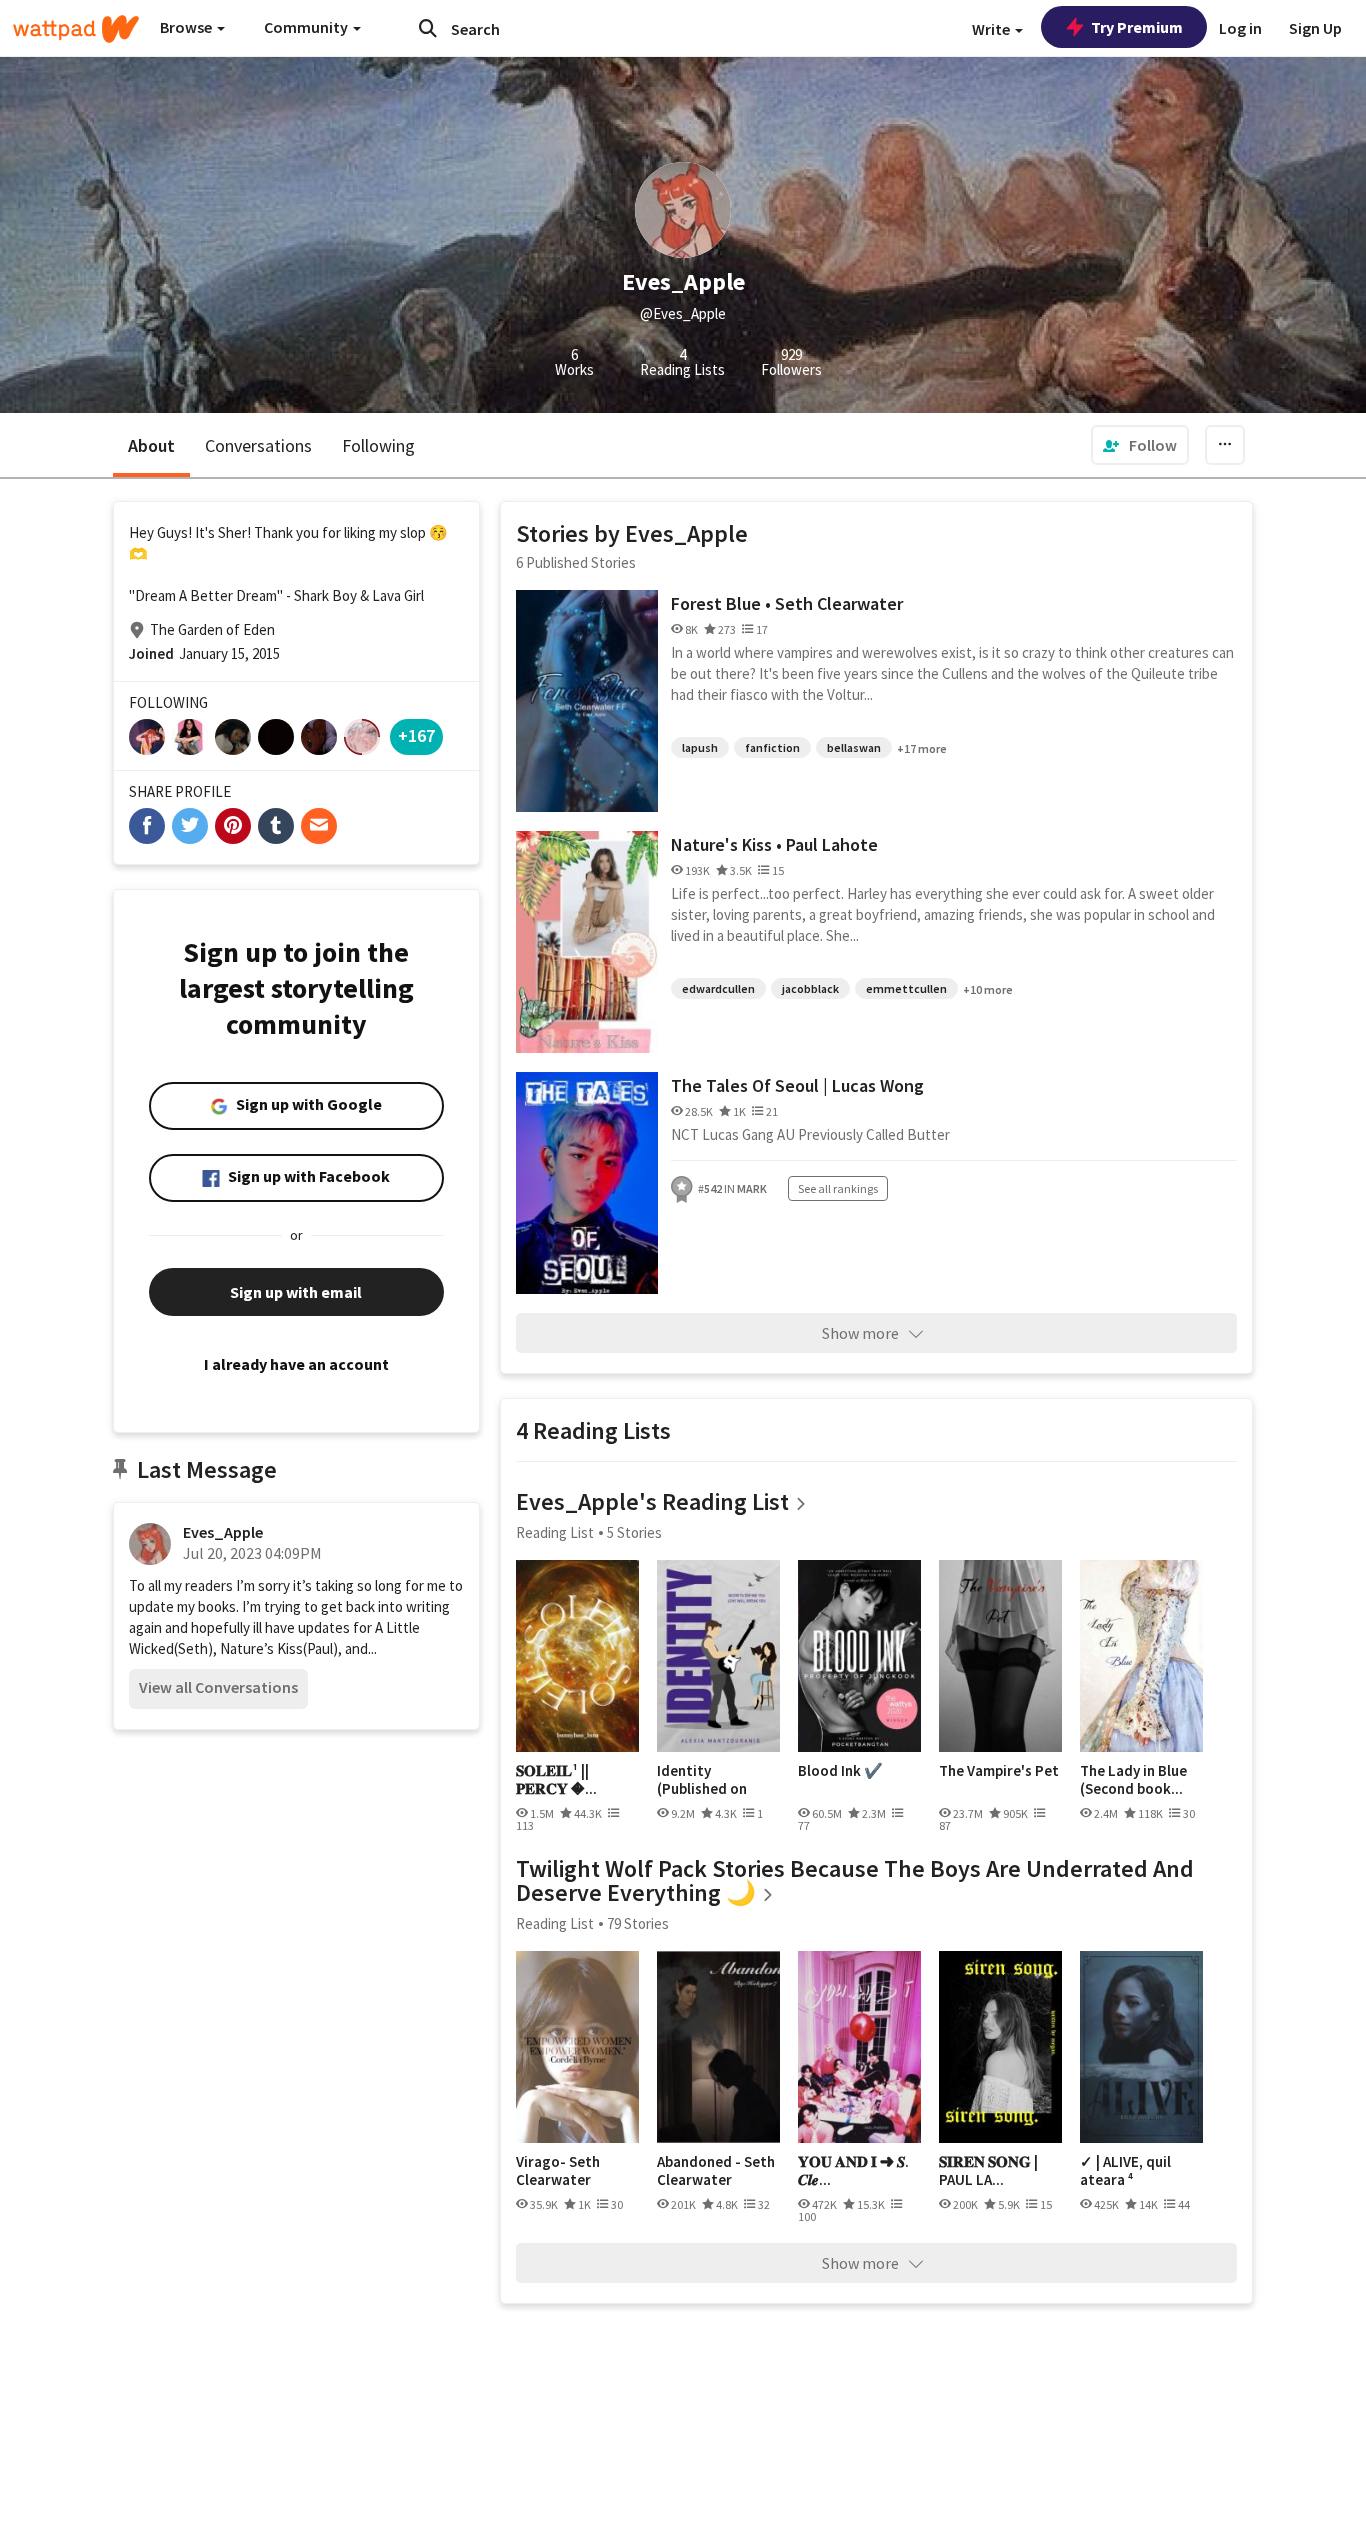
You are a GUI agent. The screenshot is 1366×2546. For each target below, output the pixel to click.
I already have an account (296, 1364)
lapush (700, 747)
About (151, 445)
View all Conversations (218, 1687)
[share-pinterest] (233, 826)
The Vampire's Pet (999, 1771)
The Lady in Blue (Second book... (1133, 1779)
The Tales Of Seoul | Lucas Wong (797, 1085)
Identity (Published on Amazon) (702, 1779)
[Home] (76, 29)
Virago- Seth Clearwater (558, 2170)
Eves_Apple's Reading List (652, 1501)
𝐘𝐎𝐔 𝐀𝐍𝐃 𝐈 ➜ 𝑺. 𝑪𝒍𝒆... (853, 2170)
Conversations (258, 445)
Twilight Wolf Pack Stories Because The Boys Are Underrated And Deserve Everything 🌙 (855, 1880)
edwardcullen (718, 988)
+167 (416, 735)
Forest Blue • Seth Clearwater (787, 603)
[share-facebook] (147, 826)
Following (378, 445)
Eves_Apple (223, 1532)
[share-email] (319, 826)
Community (307, 27)
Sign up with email (296, 1292)
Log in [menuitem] (1240, 28)
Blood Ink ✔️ (840, 1771)
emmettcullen (906, 988)
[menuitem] (1140, 445)
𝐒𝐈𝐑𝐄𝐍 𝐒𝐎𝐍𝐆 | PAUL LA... (988, 2170)
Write (992, 29)
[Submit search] (428, 28)
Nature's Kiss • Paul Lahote (774, 844)
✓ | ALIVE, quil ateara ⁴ (1125, 2170)
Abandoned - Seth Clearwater (716, 2170)
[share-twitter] (190, 826)
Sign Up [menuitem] (1315, 28)
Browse (187, 27)
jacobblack (810, 988)
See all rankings (838, 1188)
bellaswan (854, 747)
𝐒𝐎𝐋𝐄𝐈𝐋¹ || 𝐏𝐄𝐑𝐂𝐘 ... (556, 1779)
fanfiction (772, 747)
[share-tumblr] (276, 826)
